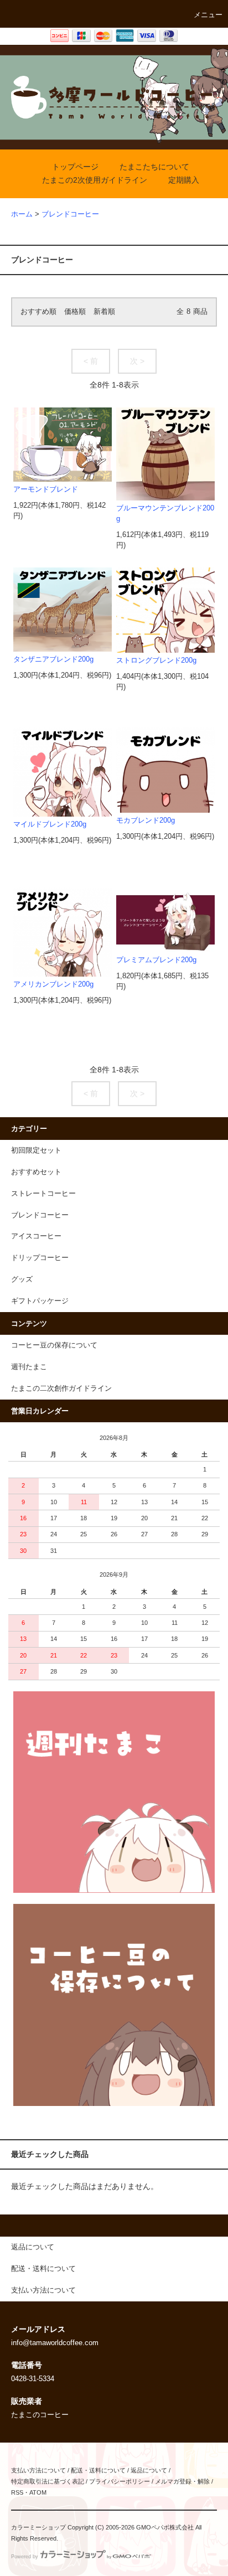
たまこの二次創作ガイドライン (61, 1388)
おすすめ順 (38, 312)
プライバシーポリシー (120, 2481)
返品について (149, 2470)
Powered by (25, 2557)
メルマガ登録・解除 (182, 2481)
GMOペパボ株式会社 (165, 2527)
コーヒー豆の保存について (54, 1345)
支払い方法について (38, 2470)
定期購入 (184, 180)
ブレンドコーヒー (70, 214)
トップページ (75, 167)
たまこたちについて (154, 167)
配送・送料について (98, 2470)
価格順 (75, 312)
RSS (17, 2492)
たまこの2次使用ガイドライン (95, 180)
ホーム (22, 214)
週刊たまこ (29, 1367)
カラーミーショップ (38, 2527)
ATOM (38, 2492)
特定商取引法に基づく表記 (48, 2481)
